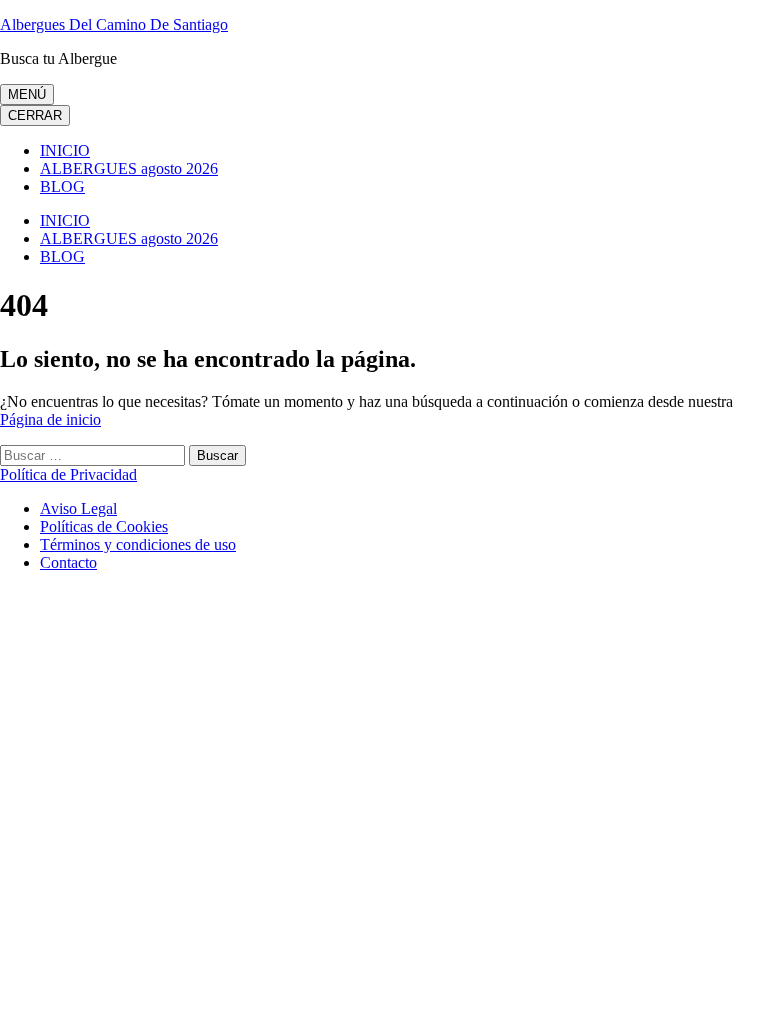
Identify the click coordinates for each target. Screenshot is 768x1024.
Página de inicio (50, 419)
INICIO (65, 150)
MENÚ (27, 94)
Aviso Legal (78, 508)
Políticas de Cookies (104, 526)
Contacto (68, 562)
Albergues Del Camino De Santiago (114, 24)
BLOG (62, 186)
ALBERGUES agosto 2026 (129, 168)
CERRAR (35, 115)
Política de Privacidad (68, 474)
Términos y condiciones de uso (138, 544)
